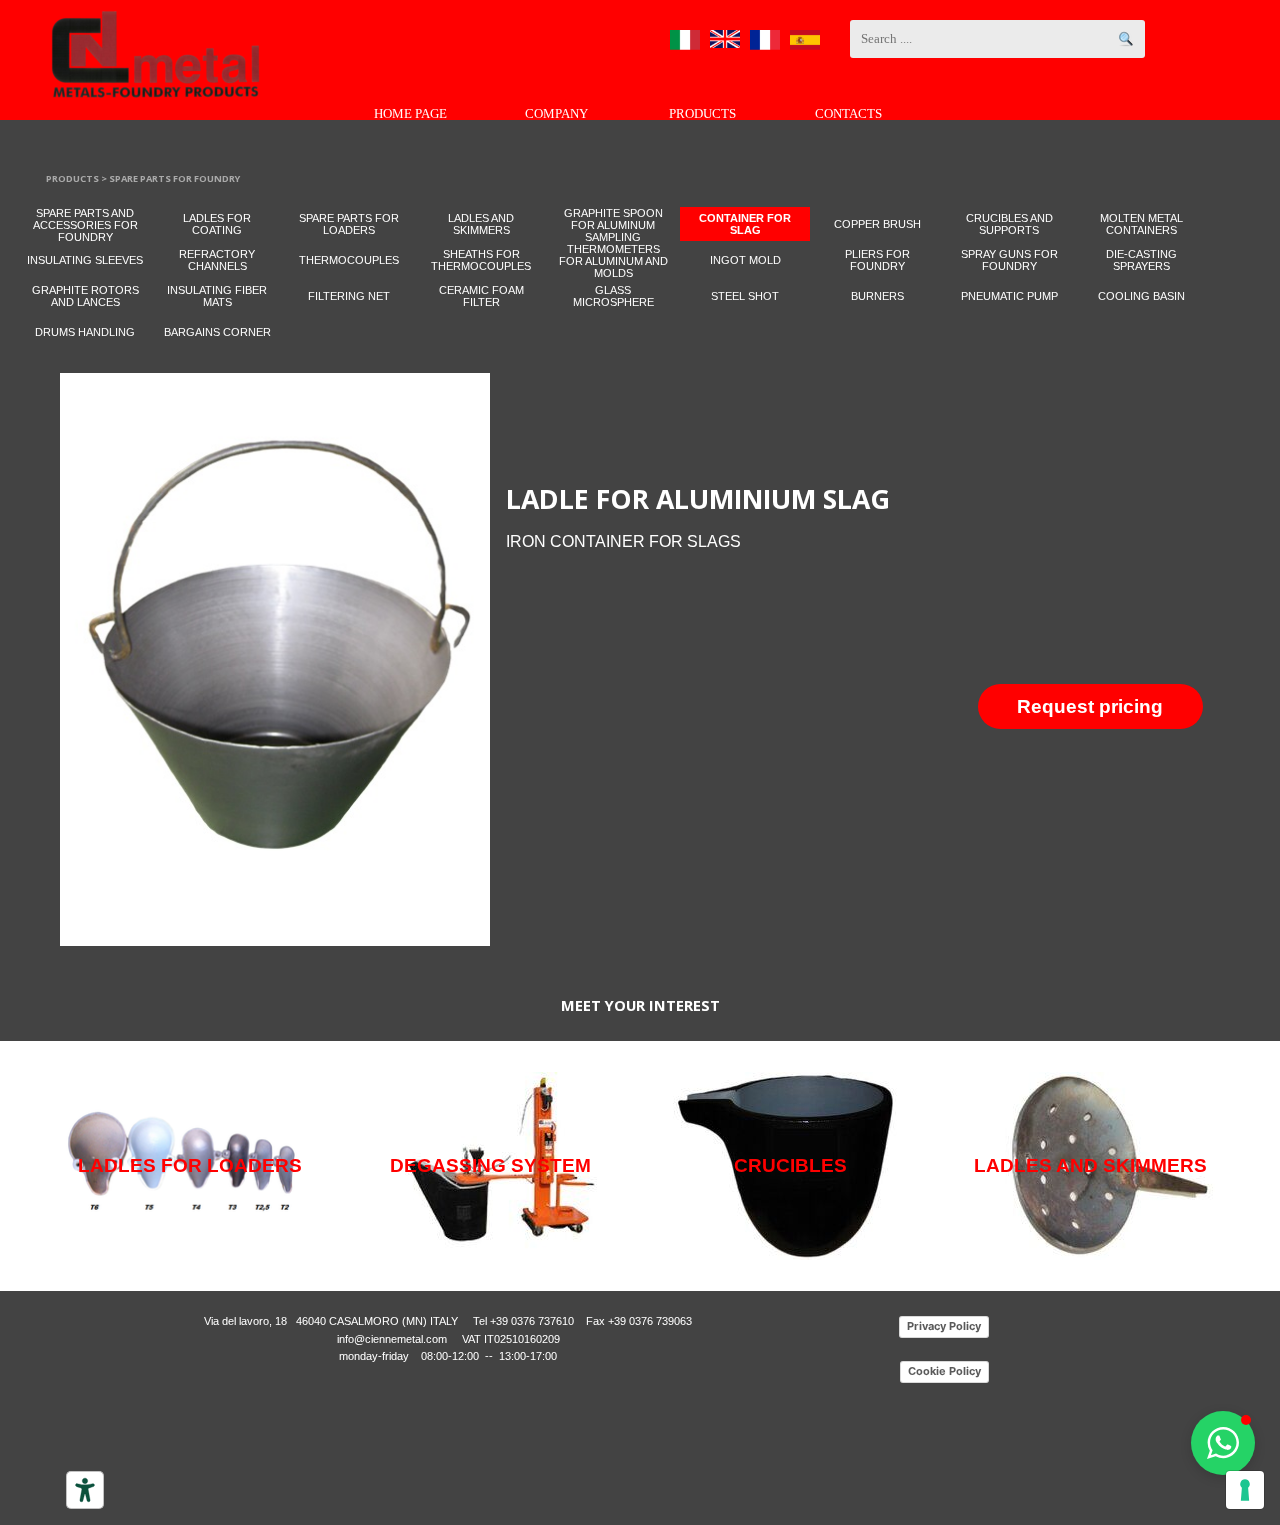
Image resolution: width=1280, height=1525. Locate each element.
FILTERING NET (349, 296)
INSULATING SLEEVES (85, 260)
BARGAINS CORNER (217, 332)
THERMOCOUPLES (349, 260)
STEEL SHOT (745, 296)
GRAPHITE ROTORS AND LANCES (85, 296)
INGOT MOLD (745, 260)
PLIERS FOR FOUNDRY (877, 260)
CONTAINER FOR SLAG (745, 224)
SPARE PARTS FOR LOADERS (349, 224)
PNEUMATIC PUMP (1009, 296)
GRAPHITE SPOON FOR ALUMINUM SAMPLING (613, 225)
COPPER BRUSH (877, 224)
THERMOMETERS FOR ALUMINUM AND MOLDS (613, 261)
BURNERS (877, 296)
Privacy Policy (944, 1326)
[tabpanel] (868, 514)
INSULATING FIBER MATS (217, 296)
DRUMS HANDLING (85, 332)
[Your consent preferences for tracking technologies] (1245, 1490)
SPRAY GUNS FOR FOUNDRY (1009, 260)
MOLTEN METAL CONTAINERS (1141, 224)
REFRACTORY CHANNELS (217, 260)
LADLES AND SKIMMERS (481, 224)
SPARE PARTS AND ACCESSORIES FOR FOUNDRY (85, 225)
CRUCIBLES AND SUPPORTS (1009, 224)
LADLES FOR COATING (217, 224)
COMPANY (556, 113)
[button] (1223, 1443)
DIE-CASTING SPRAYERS (1141, 260)
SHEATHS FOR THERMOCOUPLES (481, 260)
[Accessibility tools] (85, 1490)
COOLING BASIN (1141, 296)
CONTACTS (848, 113)
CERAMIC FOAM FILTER (481, 296)
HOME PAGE (410, 113)
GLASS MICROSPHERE (613, 296)
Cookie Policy (944, 1371)
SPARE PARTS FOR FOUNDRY (174, 178)
